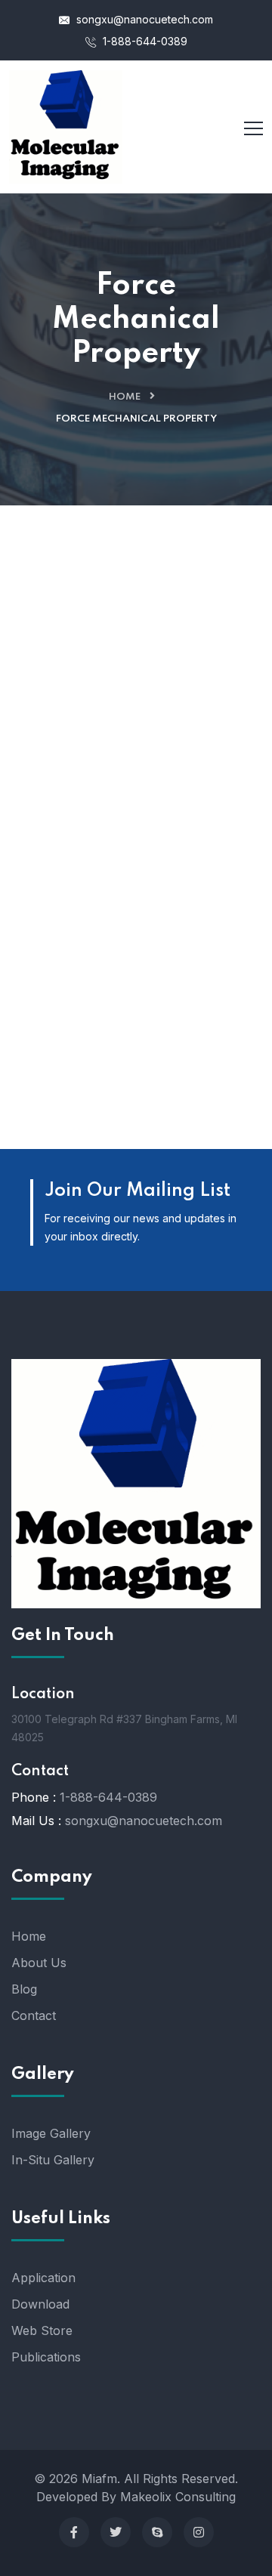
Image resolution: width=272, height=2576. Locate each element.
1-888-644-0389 (144, 41)
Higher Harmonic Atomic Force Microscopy (136, 1035)
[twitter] (116, 2532)
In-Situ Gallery (53, 2160)
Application (43, 2278)
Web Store (42, 2330)
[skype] (157, 2532)
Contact (34, 2015)
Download (40, 2304)
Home (125, 397)
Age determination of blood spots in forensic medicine (136, 788)
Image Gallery (51, 2133)
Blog (24, 1989)
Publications (46, 2357)
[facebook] (74, 2532)
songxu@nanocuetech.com (143, 19)
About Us (39, 1963)
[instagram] (199, 2532)
